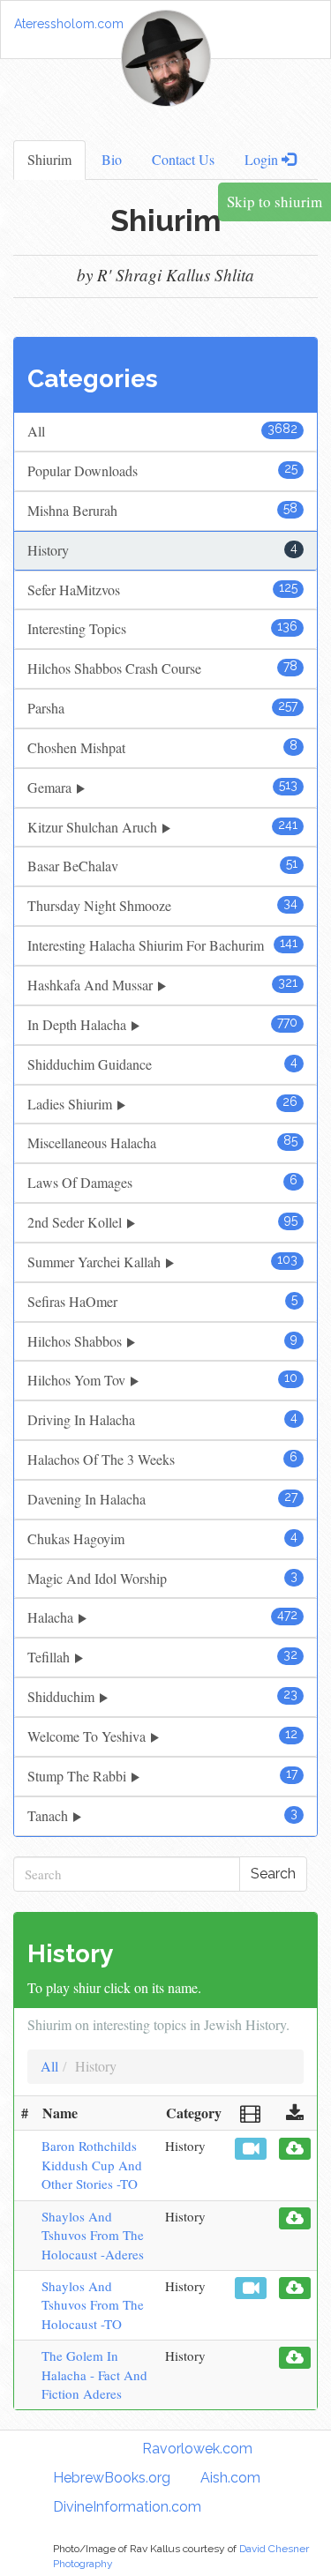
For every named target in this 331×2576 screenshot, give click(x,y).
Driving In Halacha (162, 1419)
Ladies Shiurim (162, 1104)
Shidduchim (162, 1696)
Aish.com (230, 2478)
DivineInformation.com (127, 2507)
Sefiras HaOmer (162, 1301)
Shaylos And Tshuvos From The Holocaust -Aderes (93, 2235)
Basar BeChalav (162, 866)
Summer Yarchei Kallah (162, 1262)
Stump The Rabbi (162, 1776)
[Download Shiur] (295, 2149)
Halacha (162, 1617)
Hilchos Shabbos (162, 1341)
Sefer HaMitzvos (162, 590)
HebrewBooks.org (112, 2478)
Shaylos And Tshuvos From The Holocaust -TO (93, 2305)
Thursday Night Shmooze (162, 905)
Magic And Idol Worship (162, 1578)
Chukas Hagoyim (162, 1538)
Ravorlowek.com (197, 2449)
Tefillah (162, 1657)
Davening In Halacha (162, 1499)
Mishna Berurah (162, 510)
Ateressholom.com (69, 24)
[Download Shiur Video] (251, 2149)
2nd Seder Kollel (162, 1222)
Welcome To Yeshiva (162, 1736)
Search (273, 1874)
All (162, 431)
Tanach (162, 1815)
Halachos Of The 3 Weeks (162, 1459)
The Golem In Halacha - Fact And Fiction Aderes (94, 2374)
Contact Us (183, 159)
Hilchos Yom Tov (162, 1380)
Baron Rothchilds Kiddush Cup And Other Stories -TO (92, 2165)
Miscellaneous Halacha (162, 1142)
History (162, 550)
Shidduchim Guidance (162, 1064)
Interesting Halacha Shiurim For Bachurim (162, 945)
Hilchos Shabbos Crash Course (162, 668)
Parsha (162, 708)
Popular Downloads (162, 470)
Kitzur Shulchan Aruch (162, 827)
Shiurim (49, 159)
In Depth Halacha (162, 1024)
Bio (112, 159)
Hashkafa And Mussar (162, 985)
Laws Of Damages (162, 1182)
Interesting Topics (162, 628)
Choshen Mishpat (162, 747)
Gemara (162, 787)
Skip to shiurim (275, 202)
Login (263, 159)
